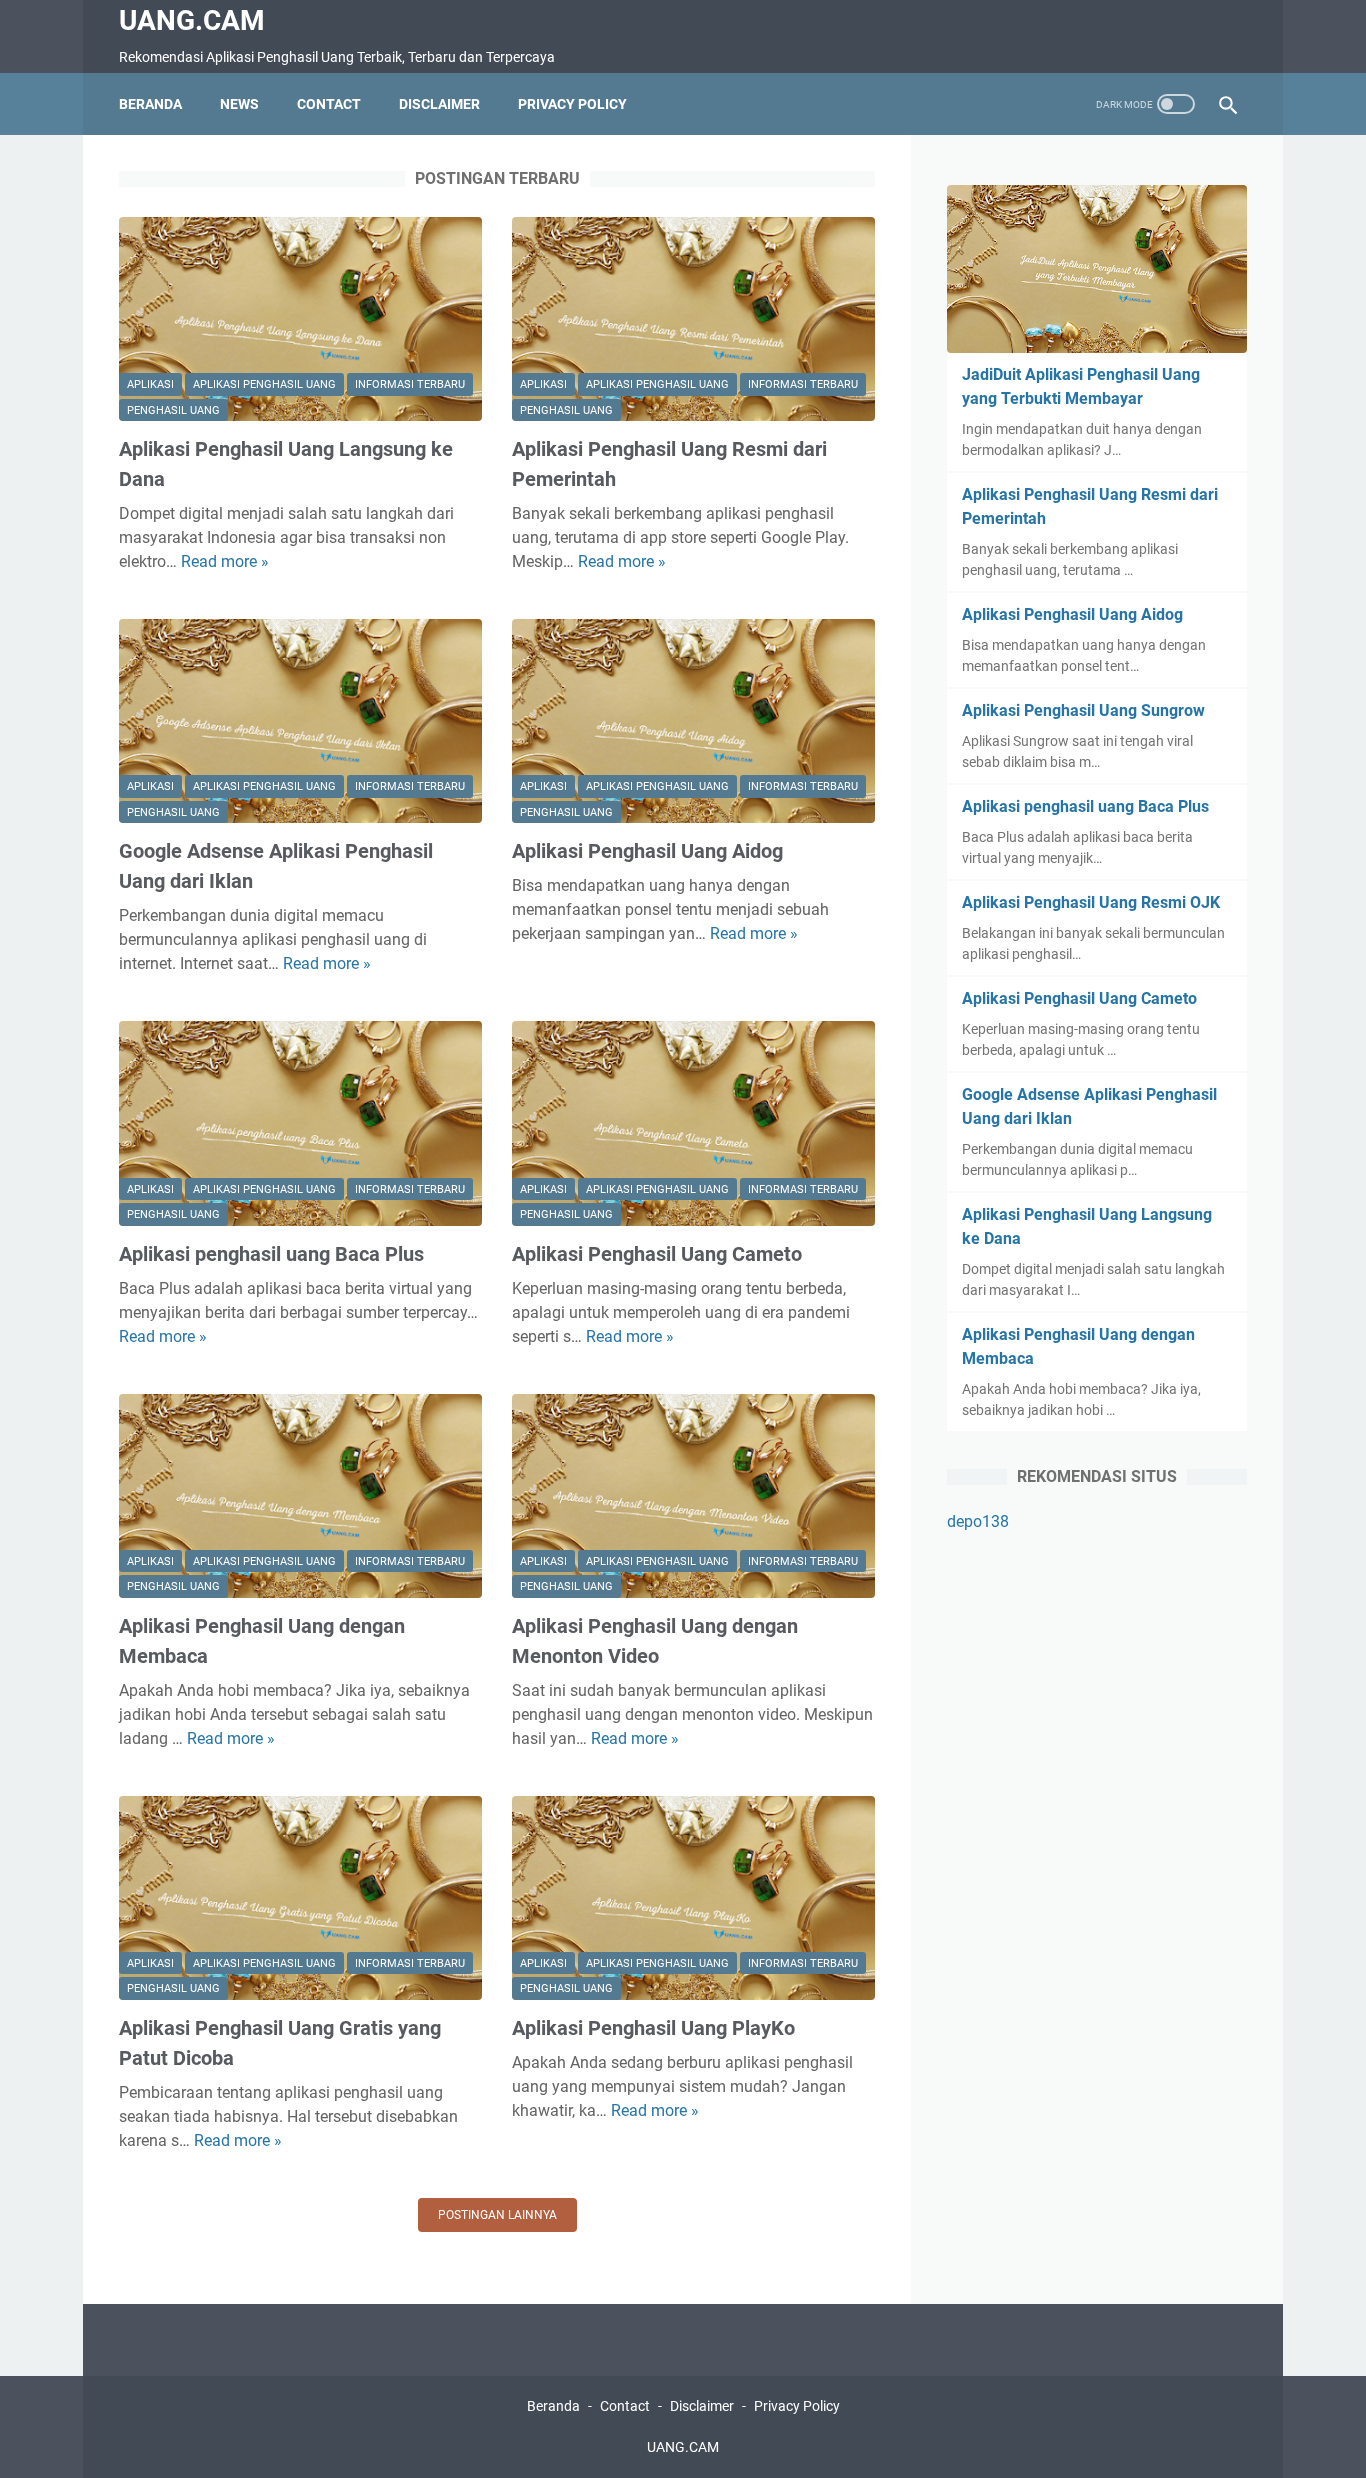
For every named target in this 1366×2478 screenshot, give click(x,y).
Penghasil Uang (173, 410)
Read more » (225, 561)
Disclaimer (439, 104)
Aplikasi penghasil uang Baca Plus (271, 1254)
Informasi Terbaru (410, 384)
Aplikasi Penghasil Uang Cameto (657, 1254)
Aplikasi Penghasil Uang (264, 384)
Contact (329, 104)
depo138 (978, 1521)
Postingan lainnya (497, 2215)
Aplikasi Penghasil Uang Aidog (647, 851)
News (239, 104)
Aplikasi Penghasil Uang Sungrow (1083, 710)
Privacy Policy (572, 104)
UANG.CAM (192, 20)
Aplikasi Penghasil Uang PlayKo (653, 2028)
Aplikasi (150, 384)
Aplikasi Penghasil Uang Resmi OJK (1091, 902)
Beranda (150, 104)
